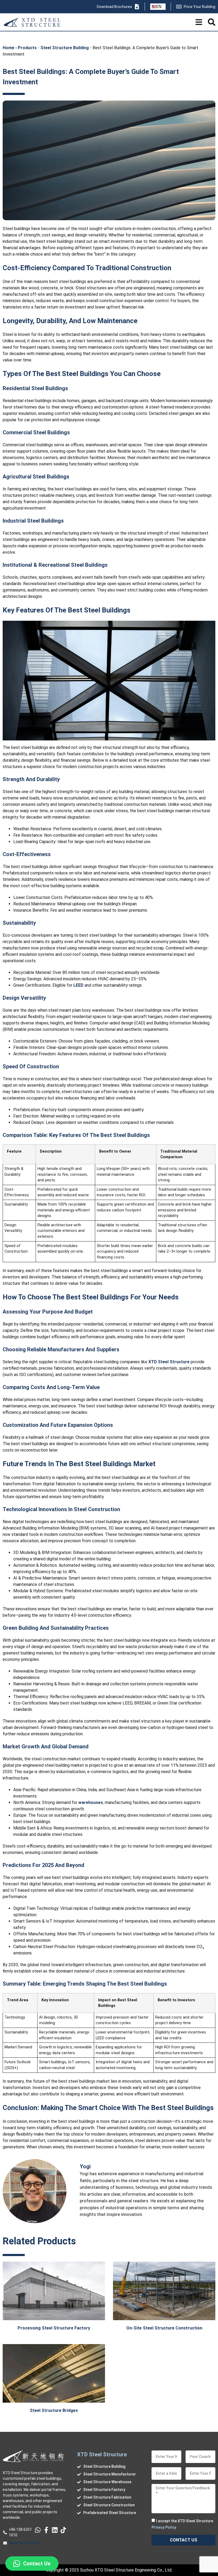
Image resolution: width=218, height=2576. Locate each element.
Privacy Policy (164, 2527)
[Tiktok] (63, 2530)
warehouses (91, 1802)
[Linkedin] (55, 2530)
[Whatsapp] (38, 2530)
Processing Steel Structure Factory (54, 2328)
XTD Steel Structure (169, 1362)
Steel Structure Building (65, 48)
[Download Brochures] (137, 7)
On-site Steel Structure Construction (164, 2328)
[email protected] (24, 2543)
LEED (78, 985)
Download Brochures (114, 7)
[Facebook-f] (46, 2530)
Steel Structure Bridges (54, 2410)
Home (9, 48)
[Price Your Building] (179, 7)
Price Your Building (200, 7)
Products (27, 48)
